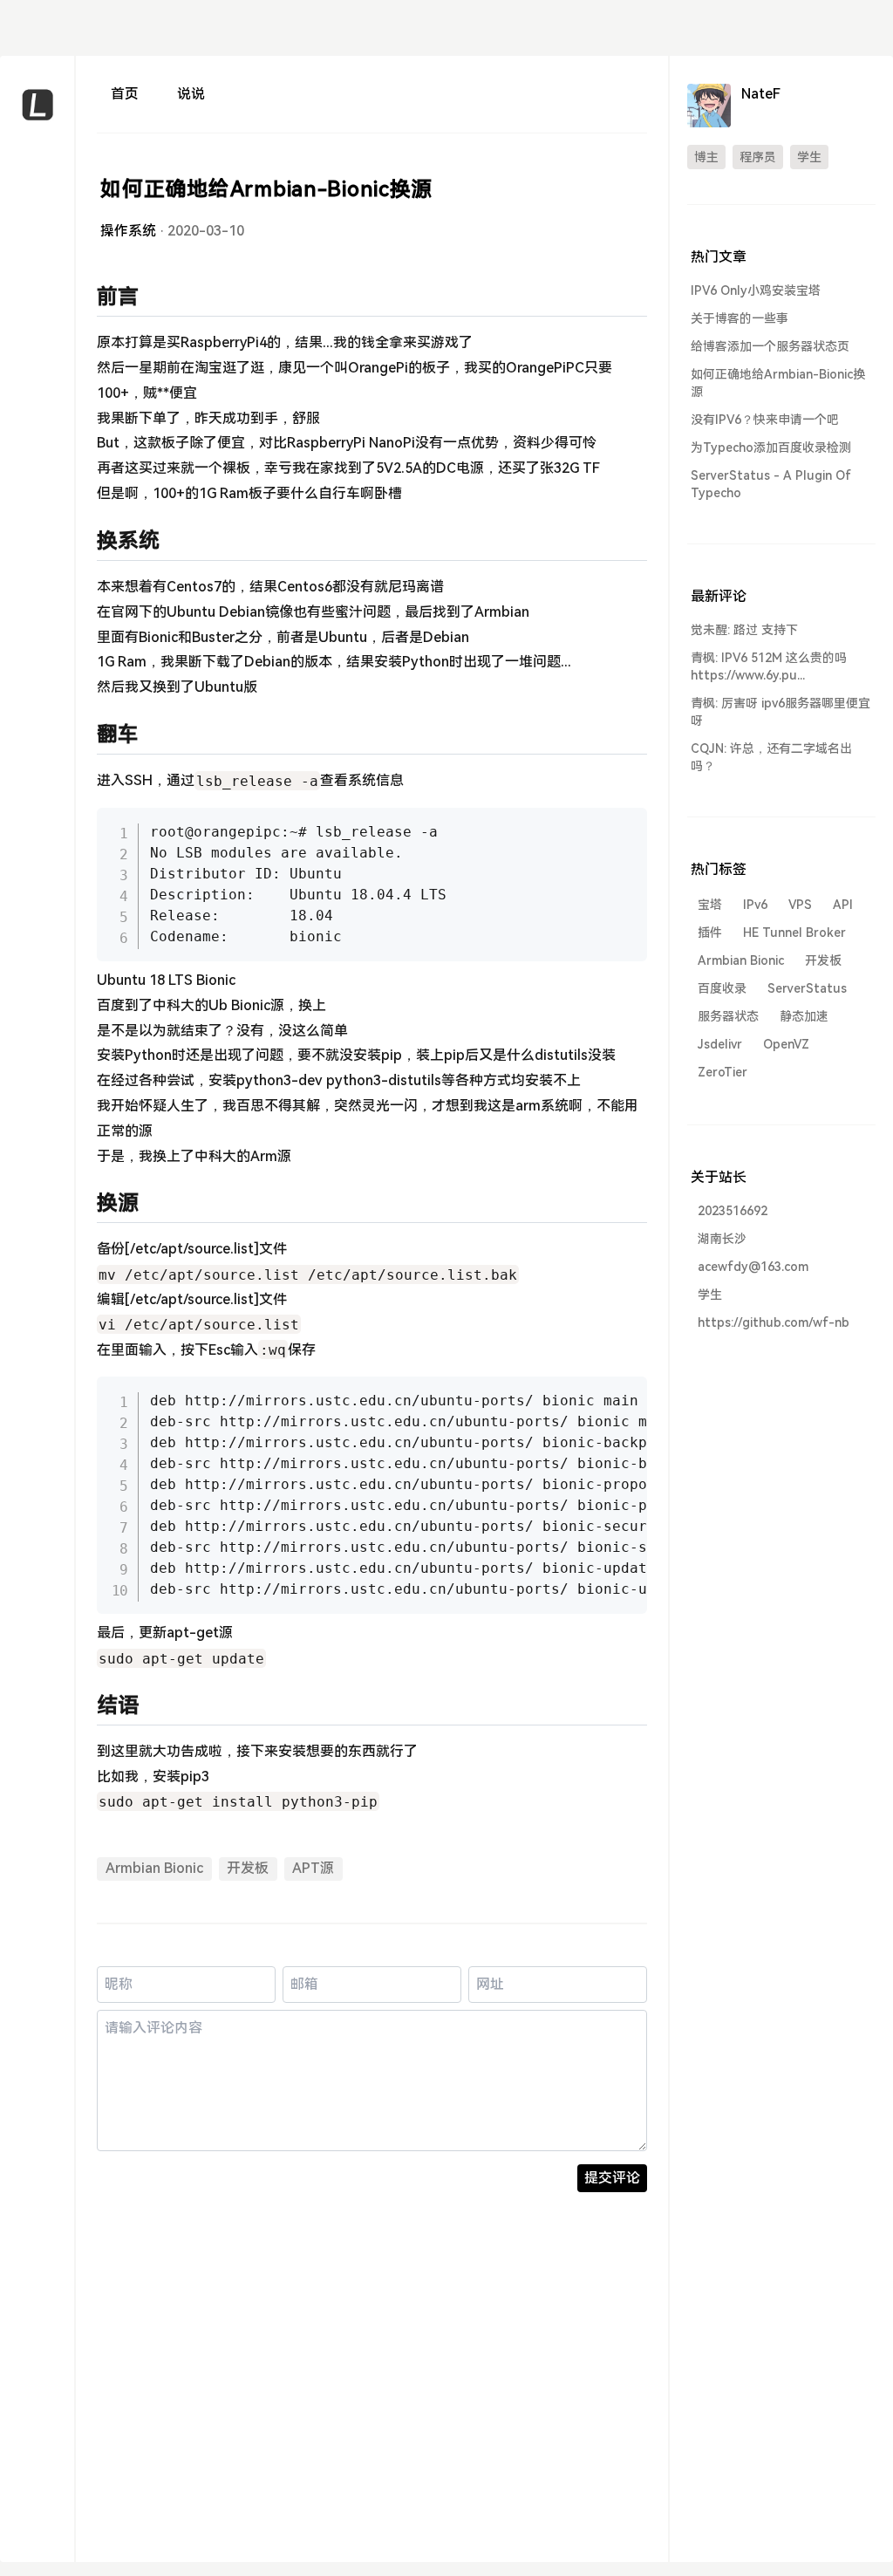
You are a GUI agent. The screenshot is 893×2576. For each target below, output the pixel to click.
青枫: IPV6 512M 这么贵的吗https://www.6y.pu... (769, 666)
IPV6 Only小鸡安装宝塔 (756, 290)
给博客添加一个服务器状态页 (770, 346)
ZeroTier (723, 1072)
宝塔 (710, 905)
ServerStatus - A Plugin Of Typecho (771, 484)
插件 (710, 933)
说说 (191, 94)
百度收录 (722, 988)
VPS (800, 905)
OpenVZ (786, 1044)
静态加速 (804, 1016)
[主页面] (37, 164)
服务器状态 (728, 1016)
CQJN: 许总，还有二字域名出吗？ (771, 757)
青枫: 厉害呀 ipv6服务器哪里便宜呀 (781, 712)
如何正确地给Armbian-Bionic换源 (778, 383)
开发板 (248, 1868)
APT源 (313, 1868)
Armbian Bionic (154, 1868)
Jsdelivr (720, 1044)
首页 (125, 94)
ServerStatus (807, 988)
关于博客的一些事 (740, 318)
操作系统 (128, 231)
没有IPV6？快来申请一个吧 (765, 420)
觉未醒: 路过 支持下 (744, 630)
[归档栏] (37, 259)
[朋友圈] (37, 290)
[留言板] (37, 321)
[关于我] (37, 227)
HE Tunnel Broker (794, 933)
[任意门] (37, 353)
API (843, 905)
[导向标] (37, 196)
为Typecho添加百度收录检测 (771, 448)
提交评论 (612, 2178)
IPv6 (755, 905)
